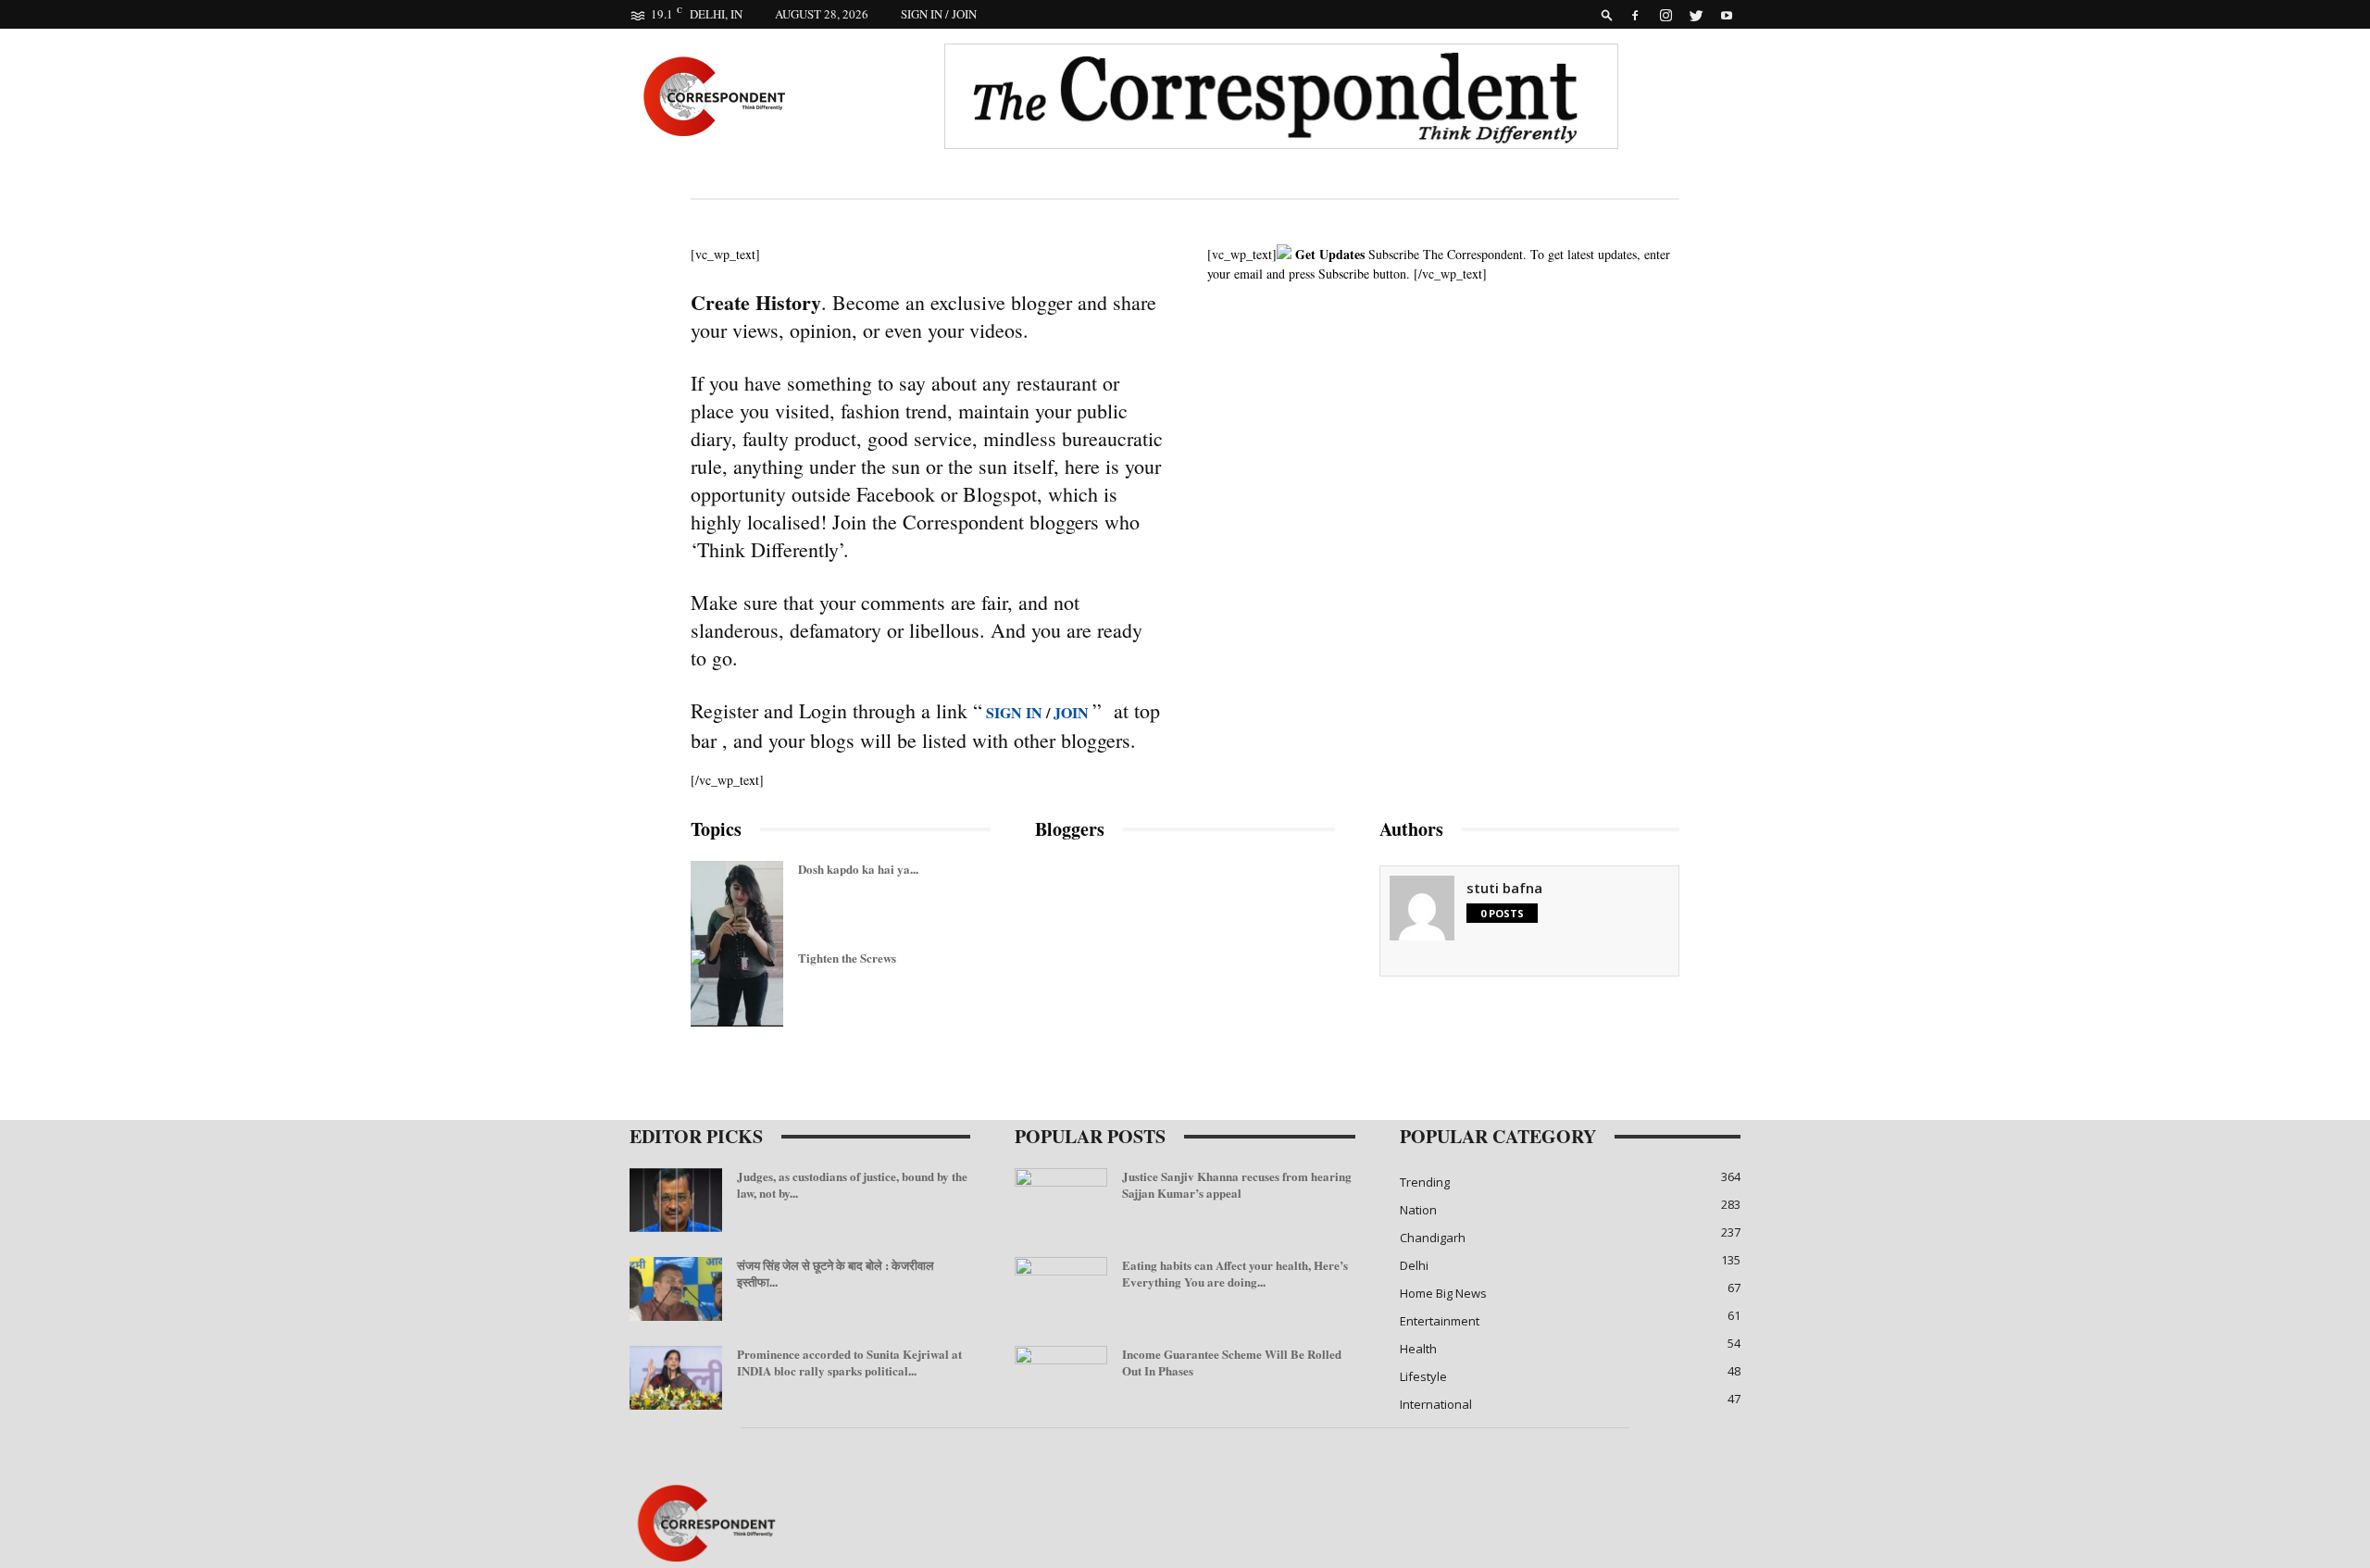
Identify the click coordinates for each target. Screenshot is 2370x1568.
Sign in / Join (939, 14)
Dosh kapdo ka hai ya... (858, 869)
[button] (1607, 13)
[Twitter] (1696, 14)
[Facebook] (1635, 14)
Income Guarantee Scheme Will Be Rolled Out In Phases (1232, 1362)
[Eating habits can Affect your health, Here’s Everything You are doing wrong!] (1061, 1289)
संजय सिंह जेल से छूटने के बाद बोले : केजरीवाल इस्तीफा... (836, 1273)
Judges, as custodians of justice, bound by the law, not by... (852, 1184)
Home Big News (1443, 1293)
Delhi (1414, 1265)
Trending (1425, 1182)
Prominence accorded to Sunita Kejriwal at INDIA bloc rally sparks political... (849, 1362)
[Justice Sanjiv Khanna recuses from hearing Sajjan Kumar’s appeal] (1061, 1201)
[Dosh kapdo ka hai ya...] (737, 1040)
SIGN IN (1014, 712)
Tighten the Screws (847, 958)
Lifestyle (1423, 1376)
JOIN (1073, 712)
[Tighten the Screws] (698, 978)
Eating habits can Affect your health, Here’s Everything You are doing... (1235, 1273)
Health (1418, 1349)
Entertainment (1440, 1321)
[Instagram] (1665, 14)
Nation (1418, 1210)
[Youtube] (1727, 14)
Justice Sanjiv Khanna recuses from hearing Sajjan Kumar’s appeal (1237, 1184)
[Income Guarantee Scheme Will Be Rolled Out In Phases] (1061, 1378)
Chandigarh (1433, 1238)
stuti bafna (1504, 888)
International (1436, 1404)
